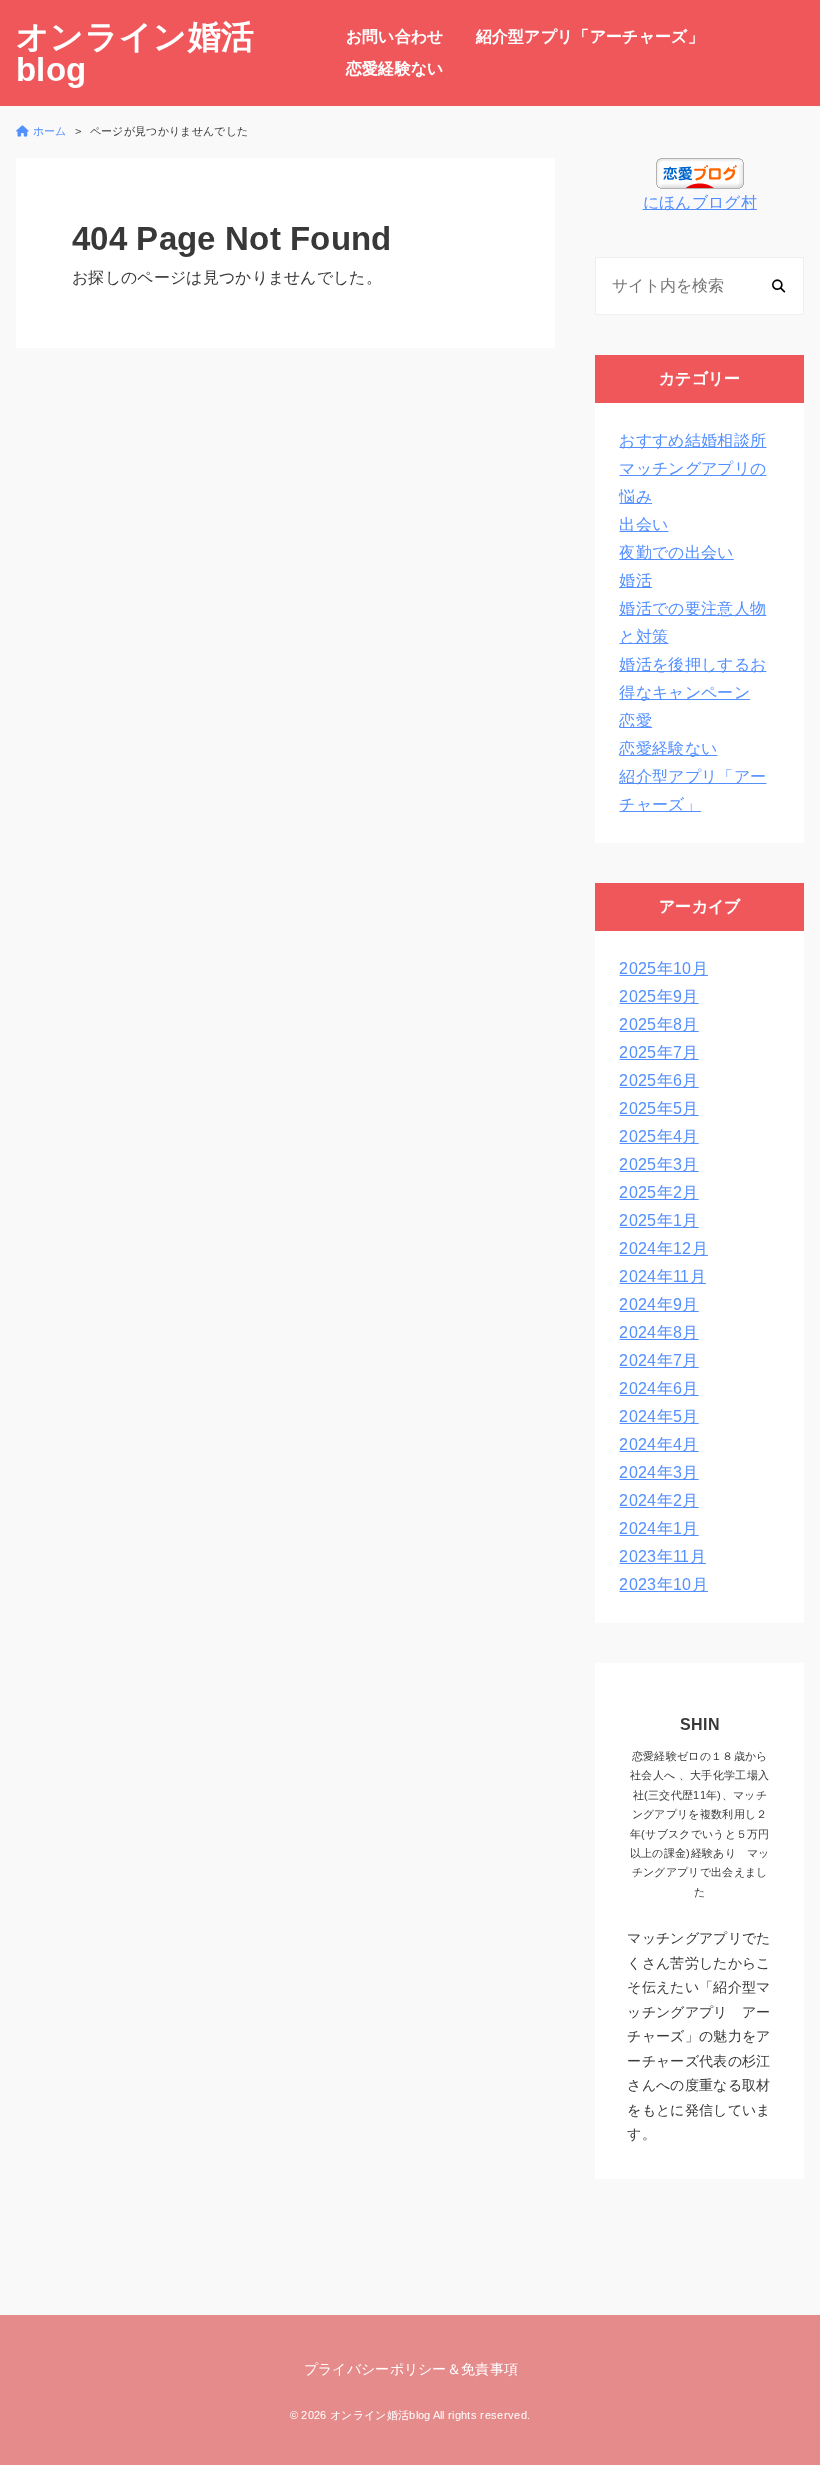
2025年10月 (663, 968)
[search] (778, 285)
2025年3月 (658, 1164)
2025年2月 (658, 1192)
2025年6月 (658, 1080)
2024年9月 (658, 1304)
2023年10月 (663, 1584)
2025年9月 (658, 996)
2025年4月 (658, 1136)
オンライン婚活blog (135, 53)
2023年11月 (662, 1556)
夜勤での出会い (676, 552)
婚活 (635, 580)
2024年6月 (658, 1388)
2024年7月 (658, 1360)
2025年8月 (658, 1024)
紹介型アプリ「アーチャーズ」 (590, 36)
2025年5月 (658, 1108)
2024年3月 (658, 1472)
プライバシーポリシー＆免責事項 (411, 2369)
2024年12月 (663, 1248)
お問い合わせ (395, 36)
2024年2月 (658, 1500)
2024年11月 (662, 1276)
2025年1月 (658, 1220)
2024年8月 (658, 1332)
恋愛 (635, 720)
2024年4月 (658, 1444)
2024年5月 (658, 1416)
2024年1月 (658, 1528)
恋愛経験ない (395, 68)
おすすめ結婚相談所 (692, 440)
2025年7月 (658, 1052)
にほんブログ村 (700, 202)
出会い (643, 524)
